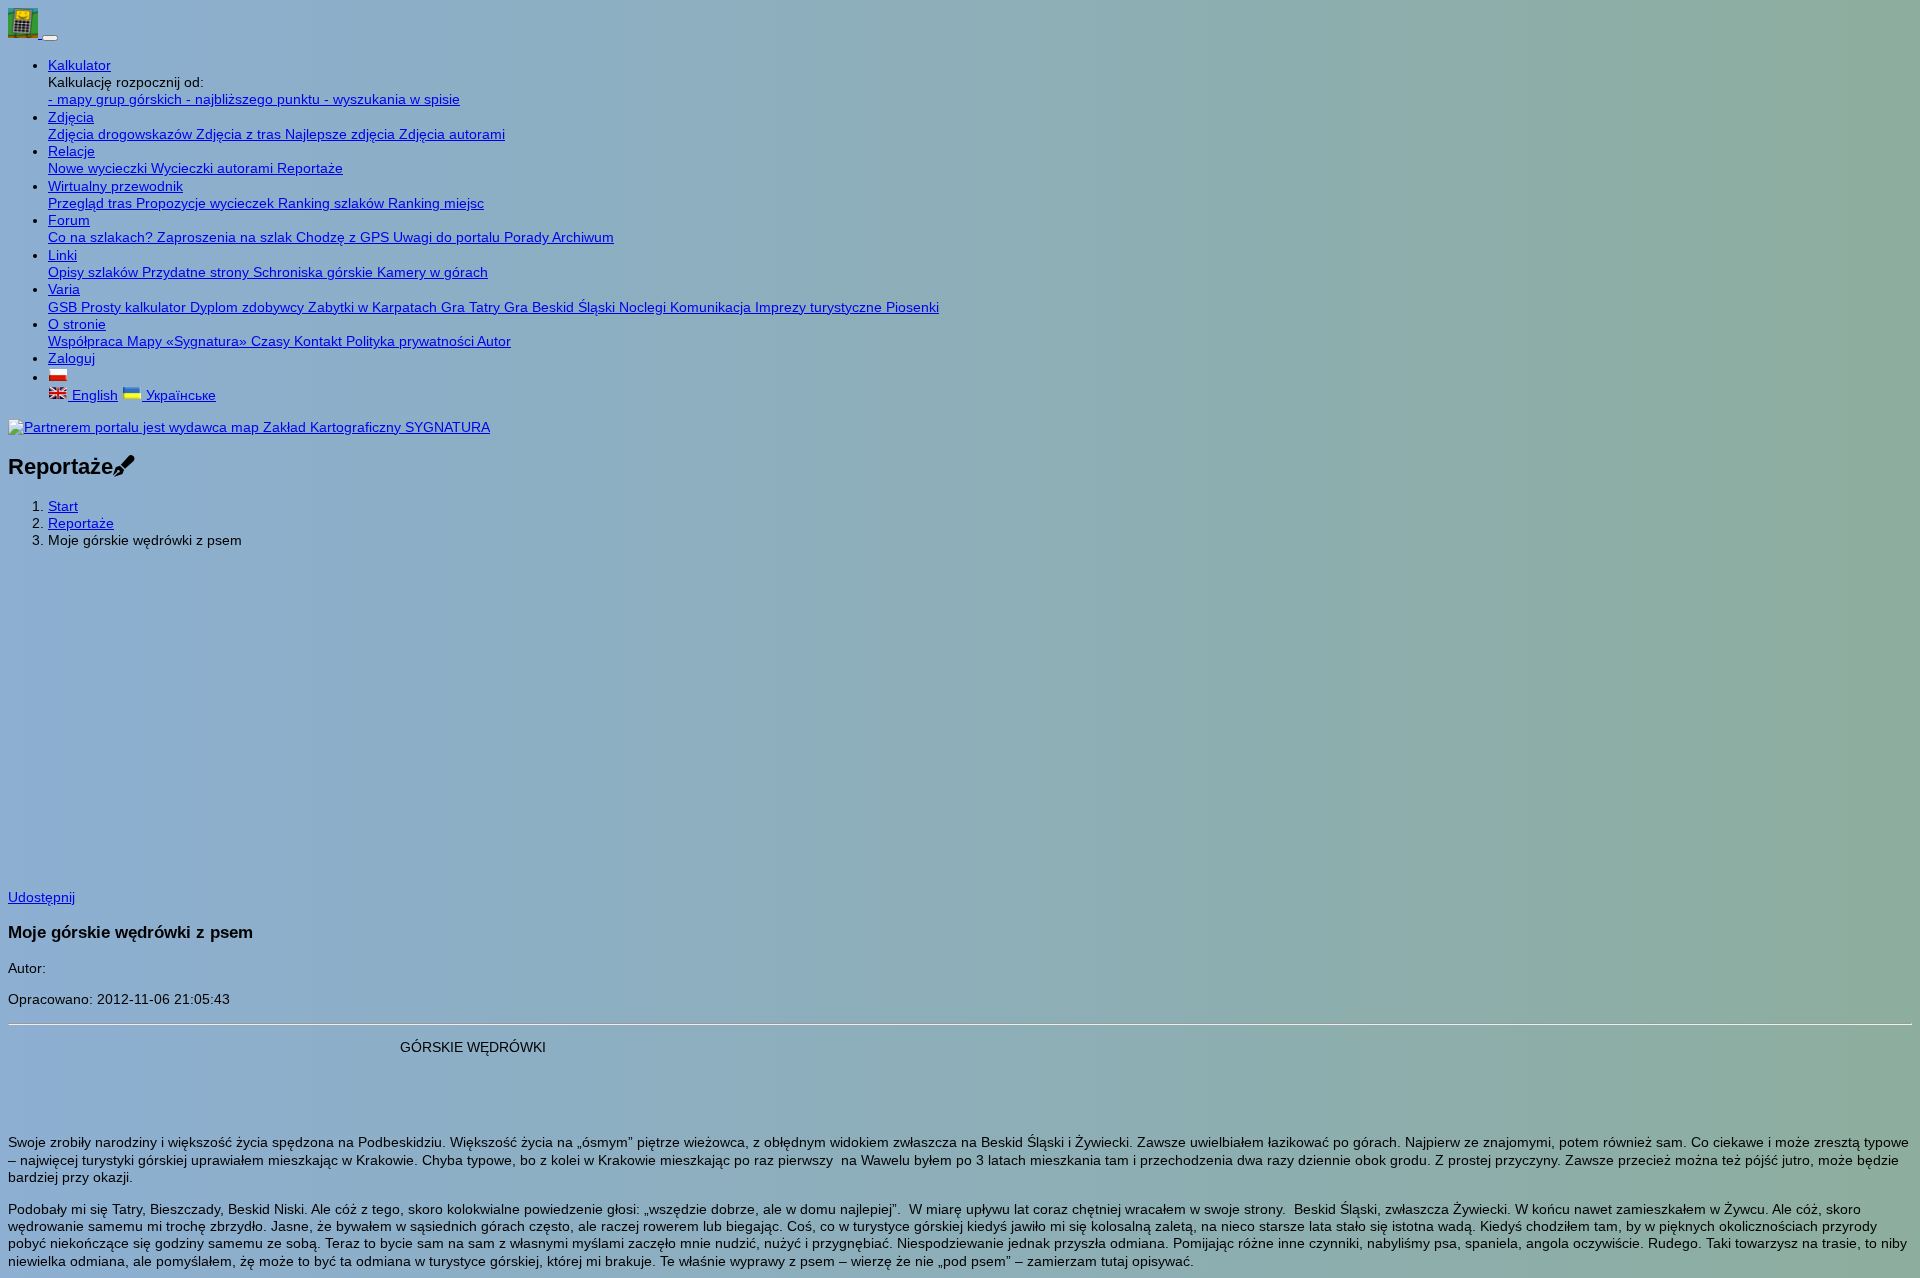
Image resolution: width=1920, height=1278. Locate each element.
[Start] (25, 33)
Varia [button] (64, 289)
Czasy (272, 341)
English (93, 395)
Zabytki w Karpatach (374, 307)
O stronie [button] (77, 324)
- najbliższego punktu (255, 99)
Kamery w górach (432, 272)
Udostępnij (41, 897)
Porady (528, 237)
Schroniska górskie (315, 272)
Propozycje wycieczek (207, 203)
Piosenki (912, 307)
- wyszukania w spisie (392, 99)
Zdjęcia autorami (452, 134)
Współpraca (87, 341)
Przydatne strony (197, 272)
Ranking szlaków (333, 203)
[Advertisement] (960, 704)
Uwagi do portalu (448, 237)
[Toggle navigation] (50, 38)
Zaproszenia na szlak (226, 237)
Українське (179, 395)
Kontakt (320, 341)
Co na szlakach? (102, 237)
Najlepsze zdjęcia (342, 134)
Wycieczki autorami (214, 168)
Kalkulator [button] (79, 65)
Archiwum (583, 237)
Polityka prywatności (411, 341)
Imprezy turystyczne (820, 307)
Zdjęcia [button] (71, 117)
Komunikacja (712, 307)
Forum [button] (69, 220)
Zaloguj (71, 358)
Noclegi (644, 307)
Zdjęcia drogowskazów (122, 134)
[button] (58, 377)
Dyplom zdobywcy (249, 307)
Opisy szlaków (95, 272)
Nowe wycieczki (99, 168)
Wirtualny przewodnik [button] (115, 186)
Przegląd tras (92, 203)
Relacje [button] (71, 151)
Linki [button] (62, 255)
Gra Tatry (472, 307)
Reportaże (310, 168)
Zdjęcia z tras (240, 134)
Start (63, 506)
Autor (494, 341)
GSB (64, 307)
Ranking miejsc (436, 203)
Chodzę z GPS (344, 237)
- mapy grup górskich (117, 99)
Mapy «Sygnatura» (189, 341)
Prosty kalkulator (135, 307)
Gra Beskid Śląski (561, 307)
